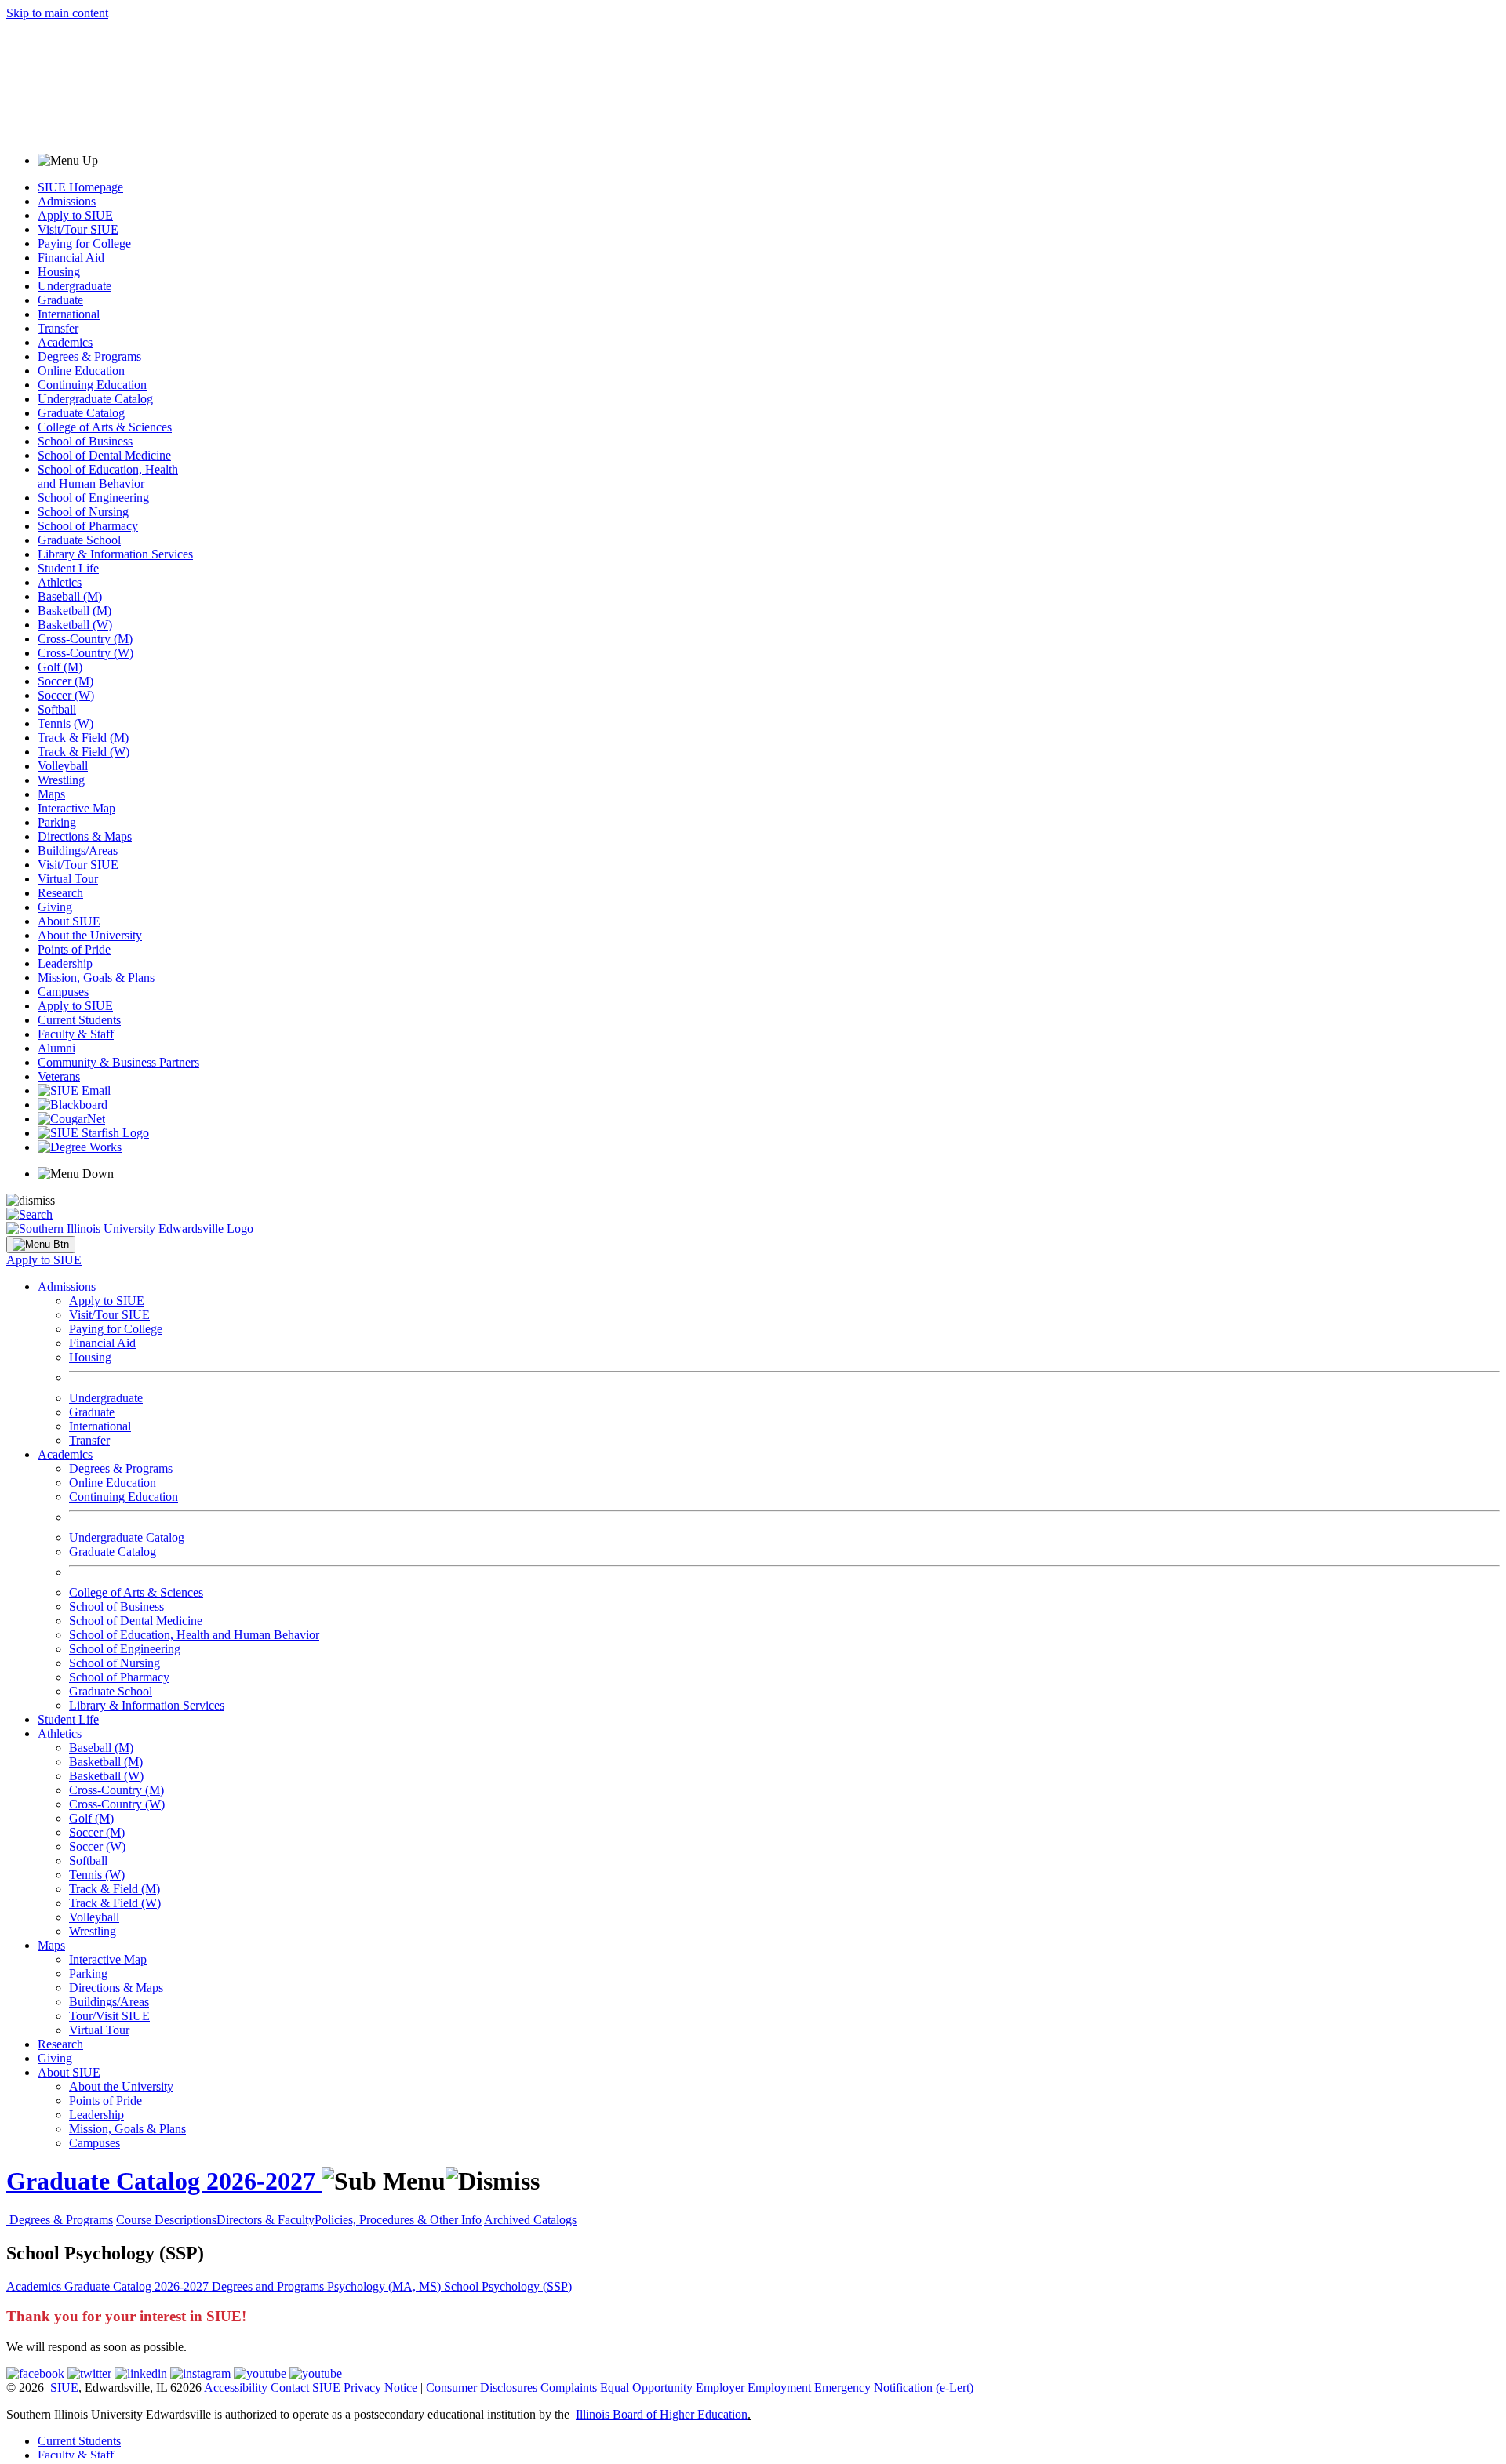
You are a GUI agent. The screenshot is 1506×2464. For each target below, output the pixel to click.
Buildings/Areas (78, 850)
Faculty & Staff (76, 1034)
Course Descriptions (166, 2220)
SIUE (64, 2388)
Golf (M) (60, 667)
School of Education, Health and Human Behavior (108, 476)
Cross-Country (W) (85, 653)
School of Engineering (93, 498)
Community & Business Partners (118, 1062)
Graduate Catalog (81, 413)
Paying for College (84, 243)
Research (60, 893)
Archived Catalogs (530, 2220)
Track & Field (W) (84, 752)
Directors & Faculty (266, 2220)
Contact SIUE (306, 2388)
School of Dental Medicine (104, 455)
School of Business (85, 441)
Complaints (569, 2388)
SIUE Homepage (80, 187)
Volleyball (63, 766)
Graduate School (79, 540)
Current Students (79, 1020)
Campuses (63, 992)
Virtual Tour (68, 879)
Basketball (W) (75, 625)
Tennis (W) (65, 723)
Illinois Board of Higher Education (662, 2414)
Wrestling (61, 780)
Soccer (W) (66, 695)
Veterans (59, 1076)
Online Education (81, 371)
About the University (90, 935)
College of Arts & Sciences (105, 427)
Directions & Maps (85, 836)
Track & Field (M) (83, 738)
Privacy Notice (380, 2388)
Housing (59, 272)
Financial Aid (71, 258)
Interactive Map (76, 808)
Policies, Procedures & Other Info (398, 2220)
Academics (65, 342)
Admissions (67, 201)
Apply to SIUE (75, 215)
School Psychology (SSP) (508, 2286)
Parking (57, 822)
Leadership (65, 963)
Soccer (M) (65, 681)
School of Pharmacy (88, 526)
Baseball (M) (70, 596)
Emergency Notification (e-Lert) (894, 2388)
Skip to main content (57, 13)
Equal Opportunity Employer (672, 2388)
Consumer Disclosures (482, 2388)
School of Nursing (83, 512)
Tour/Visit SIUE (109, 2016)
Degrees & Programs (89, 356)
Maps (51, 794)
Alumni (56, 1048)
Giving (55, 907)
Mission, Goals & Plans (96, 978)
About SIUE (69, 921)
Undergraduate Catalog (95, 399)
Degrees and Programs (269, 2286)
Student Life (68, 568)
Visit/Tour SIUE (78, 229)
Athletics (60, 582)
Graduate (60, 300)
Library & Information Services (115, 554)
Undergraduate (75, 286)
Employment (779, 2388)
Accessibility (236, 2388)
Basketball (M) (75, 611)
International (69, 314)
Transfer (58, 328)
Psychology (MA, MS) (386, 2286)
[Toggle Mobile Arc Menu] (41, 1245)
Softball (57, 709)
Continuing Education (92, 385)
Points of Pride (74, 949)
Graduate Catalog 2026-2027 (164, 2181)
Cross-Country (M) (85, 639)
